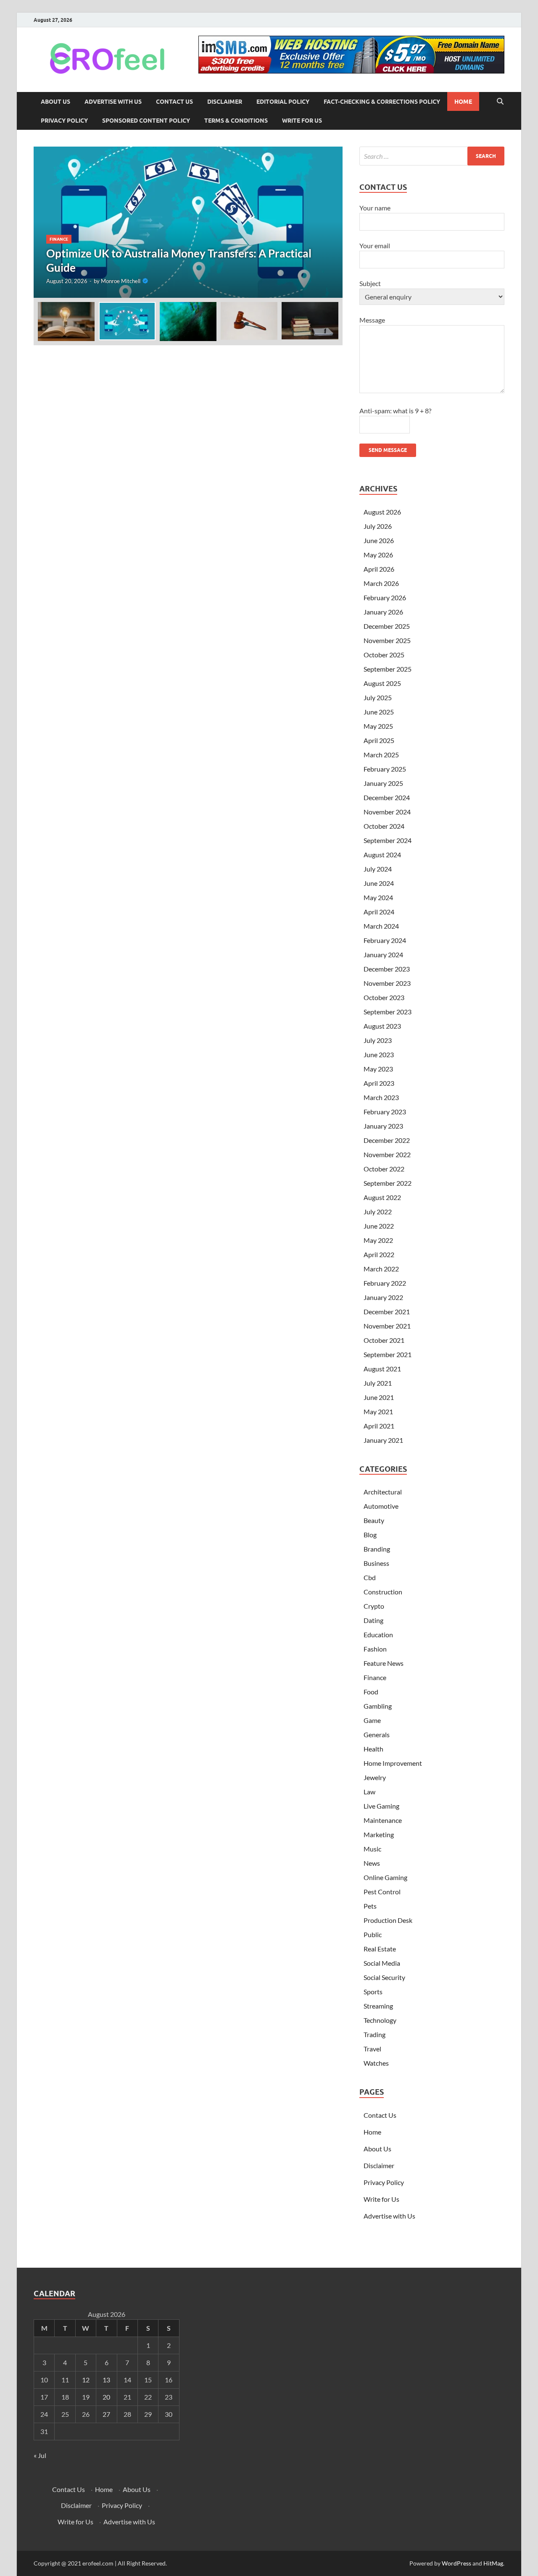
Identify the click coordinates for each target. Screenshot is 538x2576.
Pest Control (382, 1892)
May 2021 (378, 1411)
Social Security (384, 1977)
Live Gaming (381, 1806)
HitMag (493, 2563)
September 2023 (388, 1012)
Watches (376, 2063)
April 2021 (379, 1426)
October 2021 (384, 1340)
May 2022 (378, 1240)
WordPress (456, 2563)
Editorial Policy (283, 102)
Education (378, 1635)
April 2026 (379, 569)
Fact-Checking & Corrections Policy (382, 102)
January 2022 (383, 1297)
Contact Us (174, 102)
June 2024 (379, 883)
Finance (59, 239)
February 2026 (385, 597)
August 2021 (382, 1369)
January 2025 (383, 783)
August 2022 (382, 1197)
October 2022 (384, 1169)
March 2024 (381, 926)
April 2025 (379, 740)
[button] (329, 222)
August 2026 (382, 512)
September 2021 (388, 1354)
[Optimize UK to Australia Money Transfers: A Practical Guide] (188, 222)
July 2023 (378, 1040)
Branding (377, 1549)
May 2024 (378, 897)
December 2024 (387, 797)
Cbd (370, 1577)
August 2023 (382, 1026)
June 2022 (379, 1226)
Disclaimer (225, 102)
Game (372, 1720)
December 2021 (387, 1312)
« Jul (40, 2455)
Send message (388, 450)
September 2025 (388, 669)
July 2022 (378, 1212)
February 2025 (385, 769)
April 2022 (379, 1254)
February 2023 (385, 1112)
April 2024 (379, 912)
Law (369, 1792)
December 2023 (387, 969)
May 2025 (378, 726)
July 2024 (378, 869)
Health (373, 1749)
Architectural (383, 1492)
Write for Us (302, 121)
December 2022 (387, 1140)
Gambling (378, 1706)
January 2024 (383, 955)
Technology (380, 2020)
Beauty (374, 1520)
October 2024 (384, 826)
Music (372, 1849)
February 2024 (385, 940)
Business (376, 1563)
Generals (377, 1734)
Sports (373, 1992)
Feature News (384, 1663)
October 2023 (384, 997)
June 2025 (379, 712)
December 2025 (387, 626)
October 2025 (384, 655)
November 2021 (387, 1326)
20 (106, 2397)
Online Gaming (385, 1877)
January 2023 (383, 1126)
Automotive (381, 1506)
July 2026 (378, 526)
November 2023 (387, 983)
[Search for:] (432, 156)
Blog (370, 1535)
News (372, 1863)
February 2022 (385, 1283)
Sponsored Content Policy (146, 121)
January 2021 (383, 1440)
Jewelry (375, 1777)
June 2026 (379, 540)
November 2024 (387, 812)
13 (106, 2380)
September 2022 (388, 1183)
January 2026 (383, 612)
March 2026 (381, 583)
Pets (370, 1906)
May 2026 (378, 555)
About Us (55, 102)
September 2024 (388, 840)
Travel (372, 2049)
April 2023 (379, 1083)
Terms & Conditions (236, 121)
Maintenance (383, 1820)
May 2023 (378, 1069)
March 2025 (381, 755)
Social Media (382, 1963)
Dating (373, 1620)
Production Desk (389, 1920)
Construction (383, 1592)
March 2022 (381, 1269)
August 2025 (382, 683)
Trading (374, 2034)
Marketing (379, 1834)
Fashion (375, 1649)
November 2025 (387, 640)
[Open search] (500, 102)
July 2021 (378, 1383)
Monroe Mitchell (121, 281)
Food (371, 1692)
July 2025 (378, 697)
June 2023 (379, 1054)
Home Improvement (393, 1763)
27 (106, 2414)
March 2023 (381, 1097)
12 (86, 2380)
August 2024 (382, 855)
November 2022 (387, 1154)
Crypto (374, 1606)
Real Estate (380, 1949)
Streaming (378, 2006)
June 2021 (379, 1397)
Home (463, 102)
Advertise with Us (113, 102)
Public (373, 1934)
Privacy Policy (64, 121)
